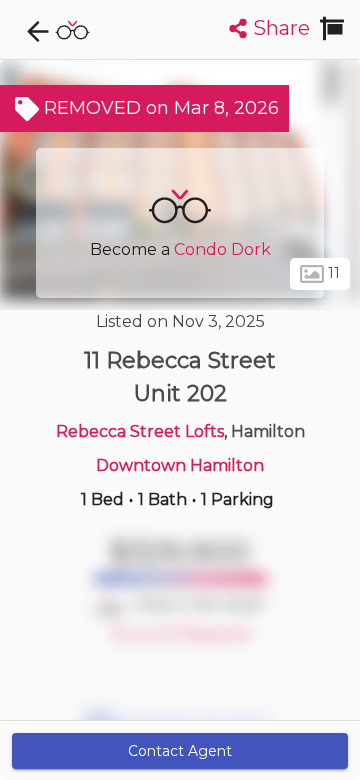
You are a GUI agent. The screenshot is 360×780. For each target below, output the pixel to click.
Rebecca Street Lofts (140, 431)
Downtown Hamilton (180, 465)
